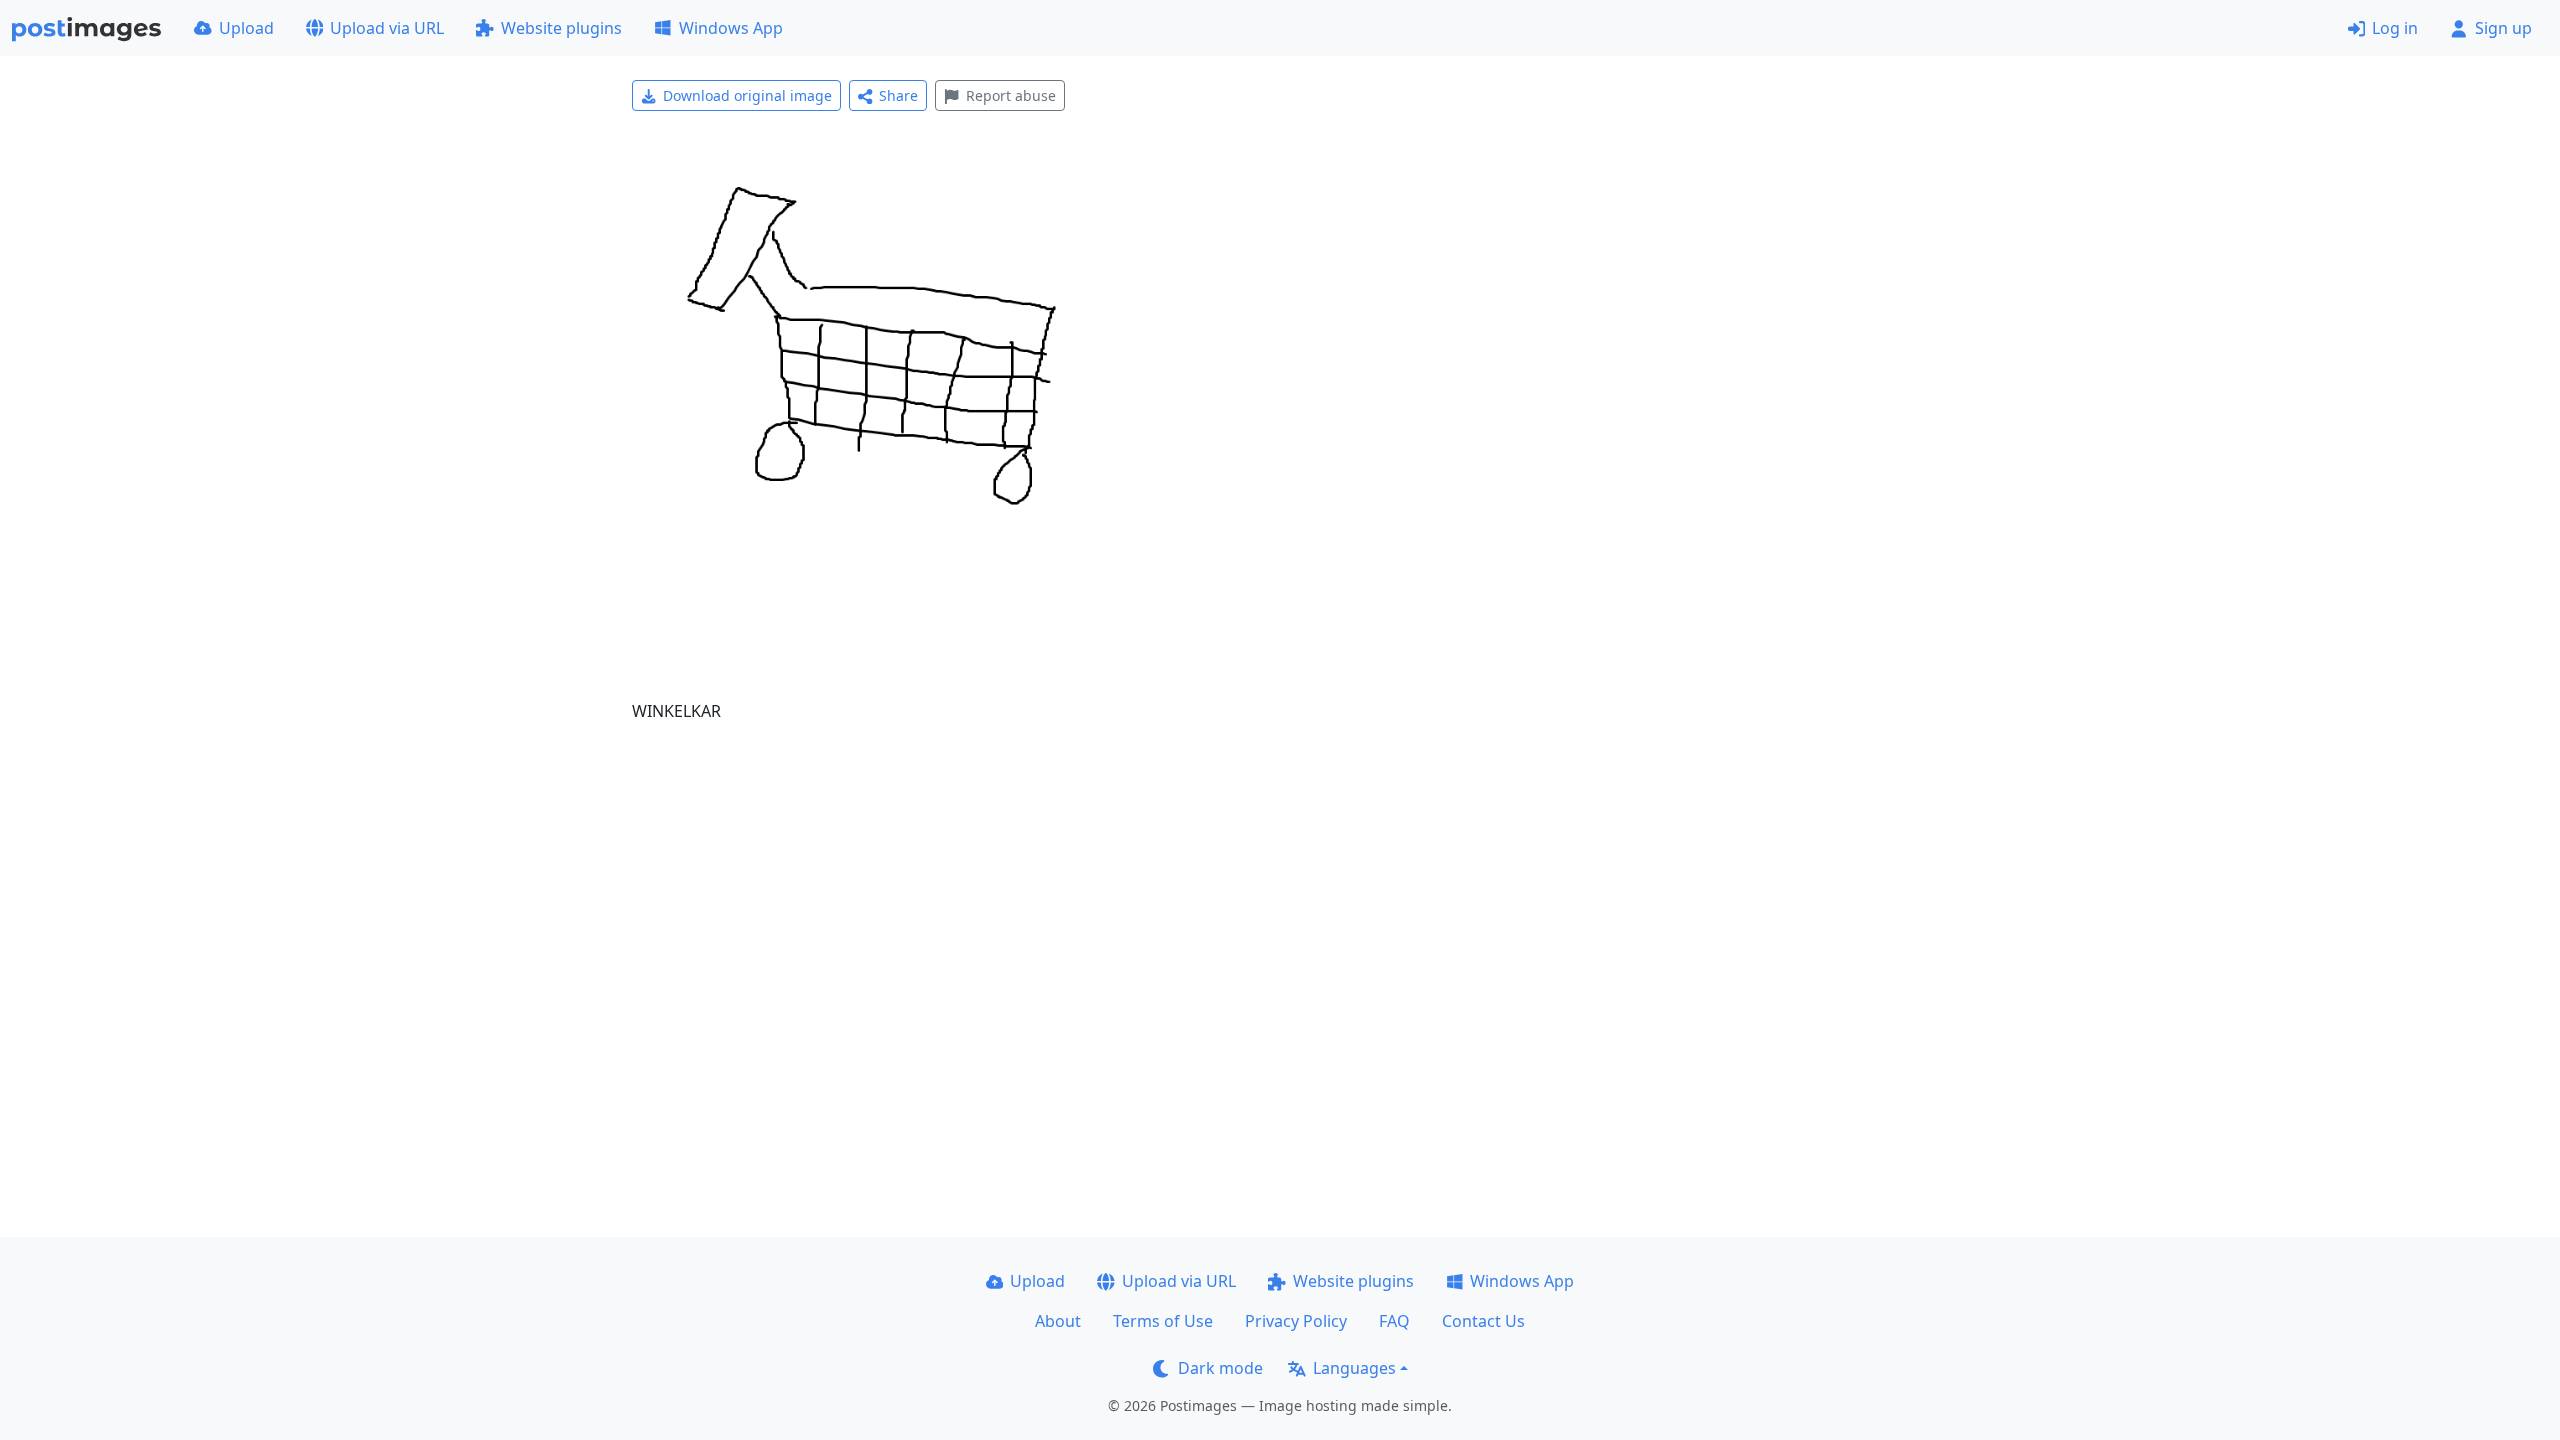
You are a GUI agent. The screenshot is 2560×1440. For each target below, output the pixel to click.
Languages (1354, 1368)
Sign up (2503, 28)
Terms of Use (1163, 1321)
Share (898, 95)
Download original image (747, 95)
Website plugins (561, 28)
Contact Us (1483, 1321)
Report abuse (1011, 95)
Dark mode (1220, 1368)
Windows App (731, 28)
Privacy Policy (1296, 1321)
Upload (246, 28)
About (1058, 1321)
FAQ (1394, 1321)
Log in (2395, 28)
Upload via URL (387, 28)
